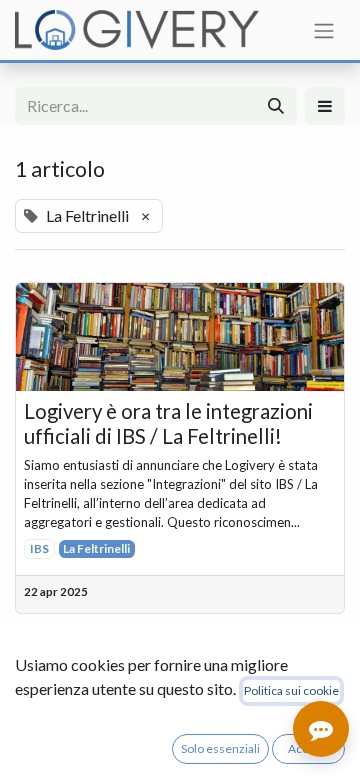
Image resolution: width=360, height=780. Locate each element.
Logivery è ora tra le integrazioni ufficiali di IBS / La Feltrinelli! (168, 423)
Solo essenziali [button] (220, 748)
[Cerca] (276, 106)
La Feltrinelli (96, 548)
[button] (325, 106)
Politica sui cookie (291, 690)
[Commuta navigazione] (324, 30)
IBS (39, 548)
